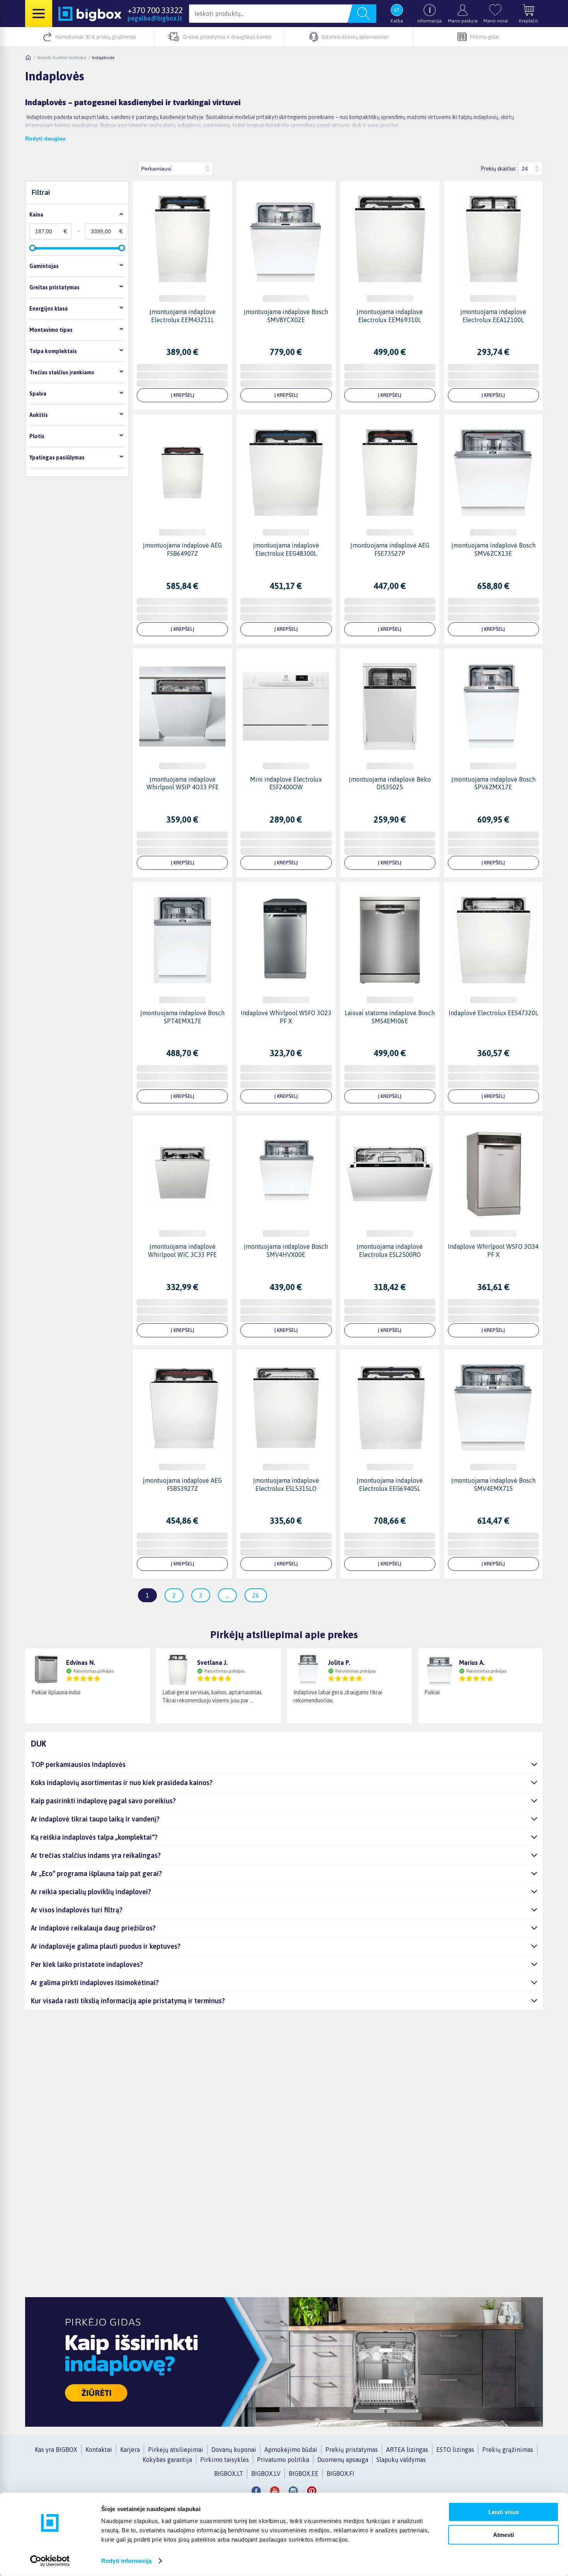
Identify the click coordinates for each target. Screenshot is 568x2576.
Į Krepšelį (183, 395)
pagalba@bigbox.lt (155, 18)
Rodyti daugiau (45, 138)
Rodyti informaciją (126, 2561)
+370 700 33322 (155, 10)
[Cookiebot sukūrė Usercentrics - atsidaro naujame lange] (50, 2561)
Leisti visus (504, 2512)
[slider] (32, 248)
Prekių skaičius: (499, 169)
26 (256, 1595)
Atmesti (503, 2534)
